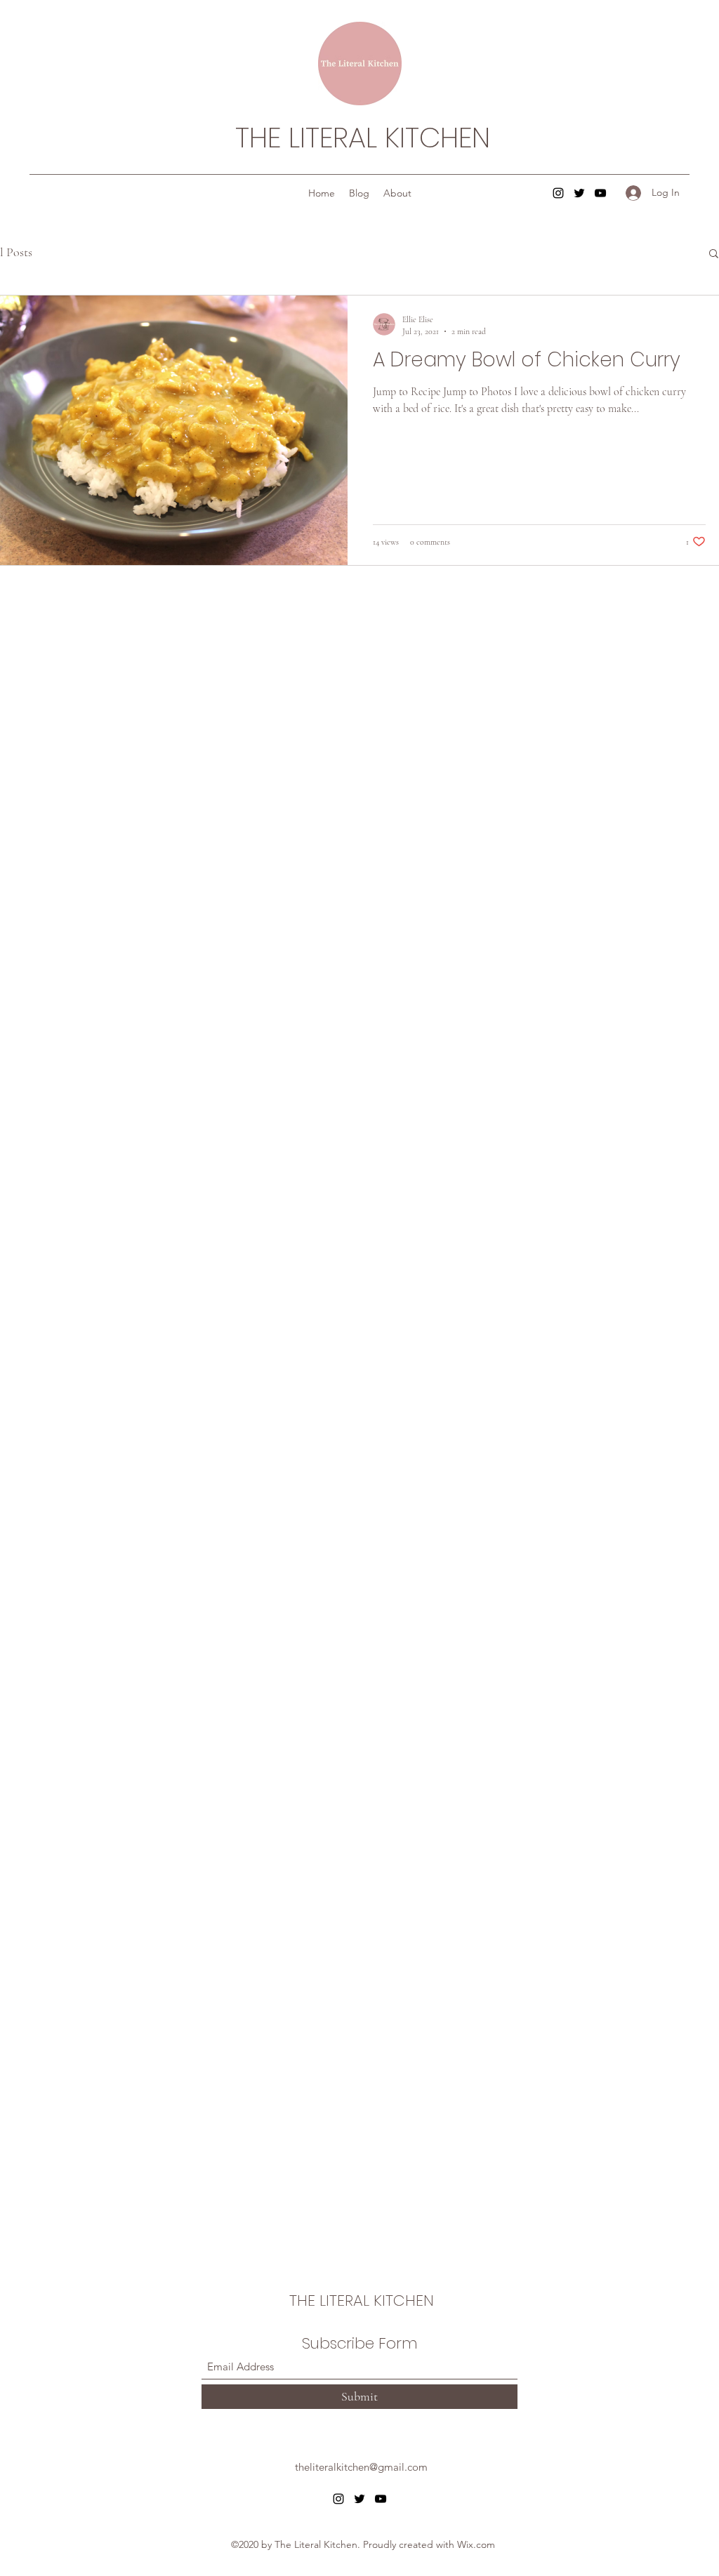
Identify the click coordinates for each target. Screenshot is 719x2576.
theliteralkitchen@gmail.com (361, 2467)
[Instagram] (558, 193)
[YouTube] (600, 193)
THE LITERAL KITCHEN (363, 138)
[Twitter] (579, 193)
